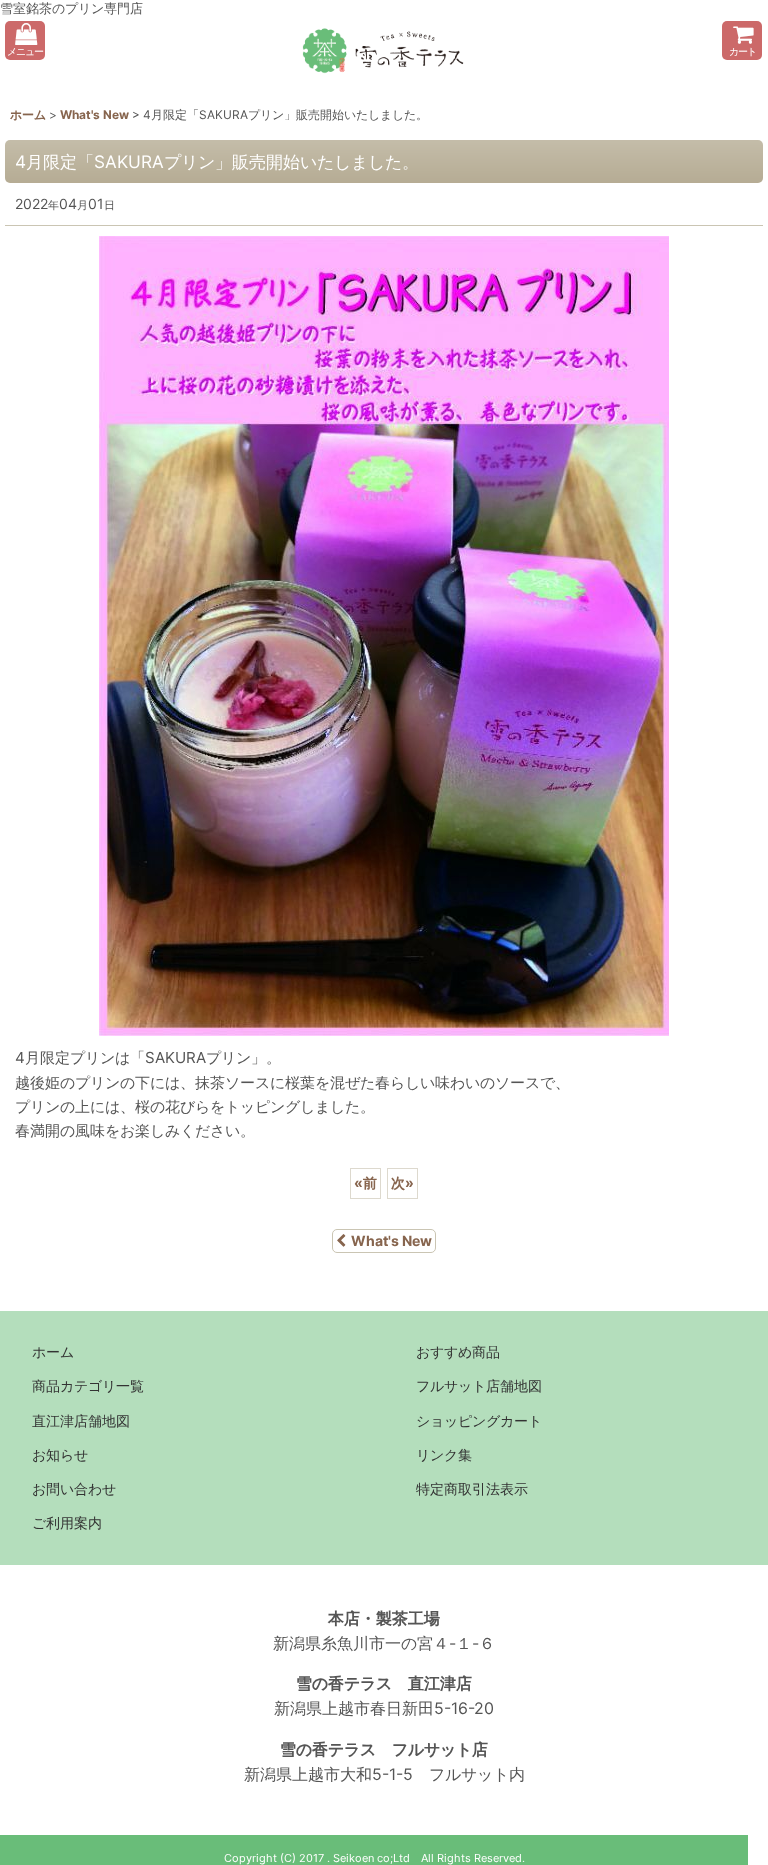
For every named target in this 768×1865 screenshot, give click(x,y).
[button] (25, 40)
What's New (391, 1240)
